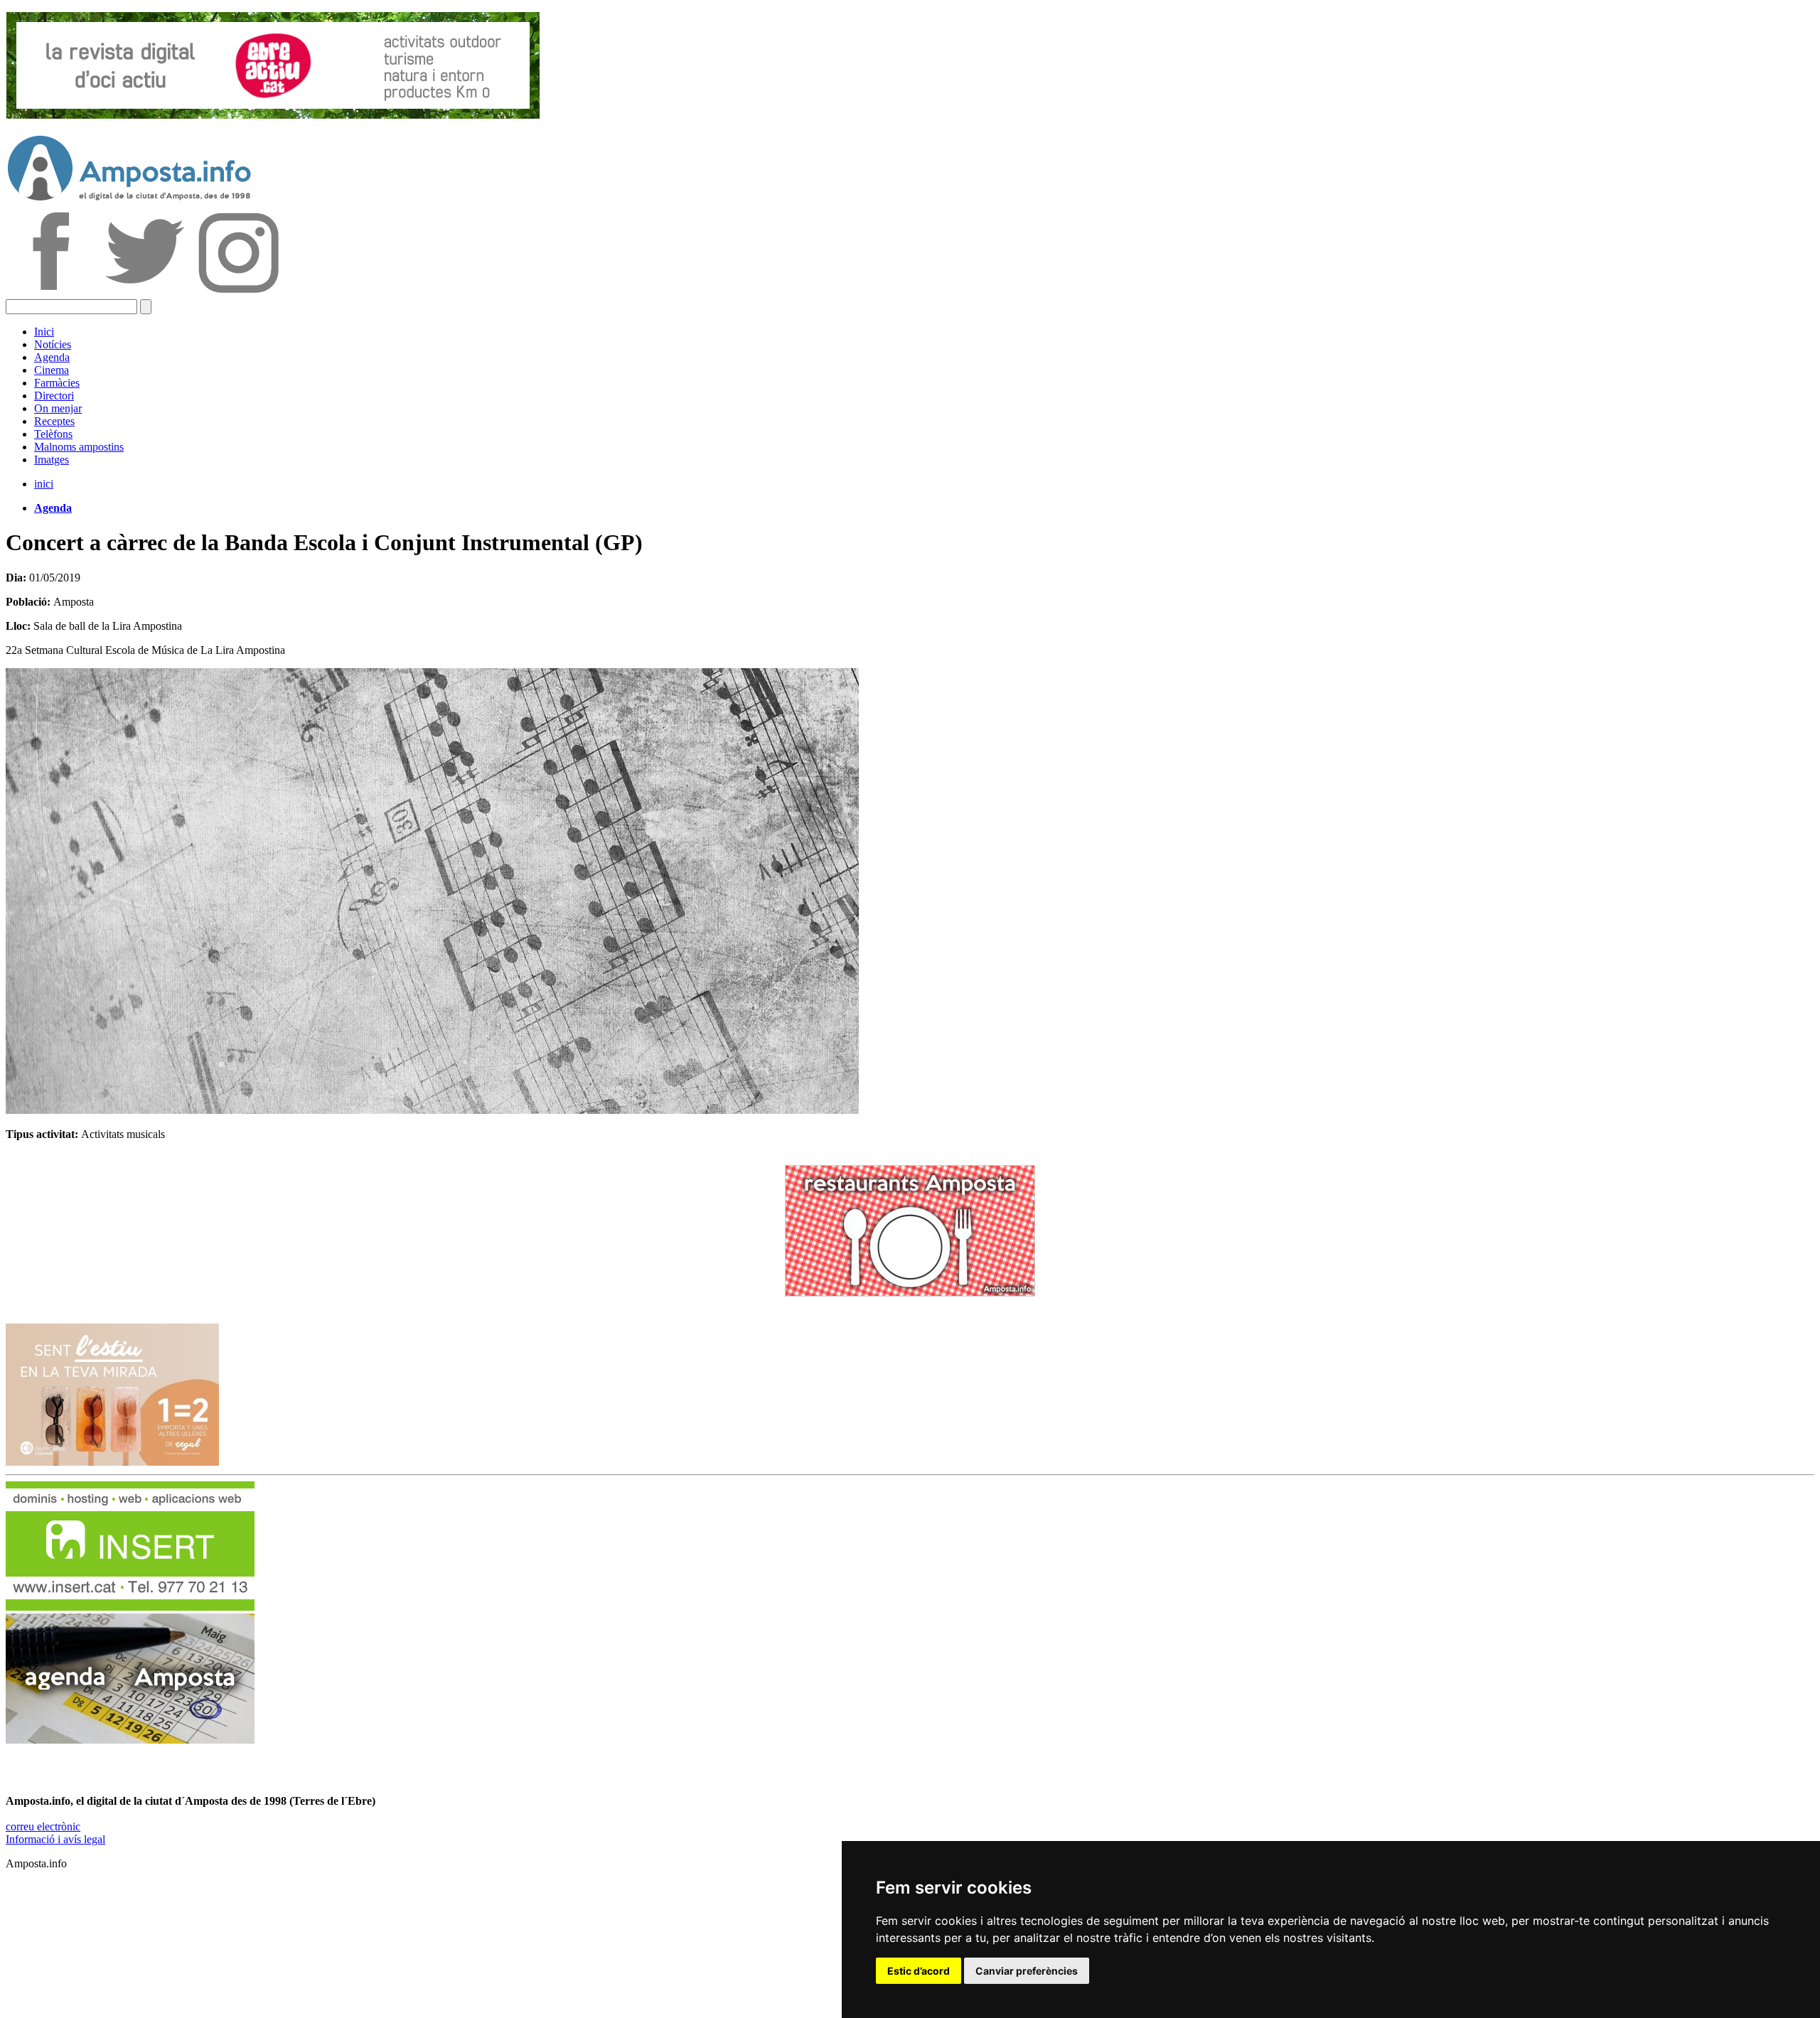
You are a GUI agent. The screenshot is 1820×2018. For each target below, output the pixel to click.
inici (44, 484)
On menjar (58, 408)
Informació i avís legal (55, 1839)
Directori (54, 396)
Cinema (52, 370)
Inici (44, 332)
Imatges (52, 460)
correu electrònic (43, 1826)
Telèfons (53, 434)
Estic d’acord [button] (919, 1971)
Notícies (53, 344)
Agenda (52, 357)
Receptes (54, 421)
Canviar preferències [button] (1027, 1971)
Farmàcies (57, 383)
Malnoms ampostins (79, 447)
